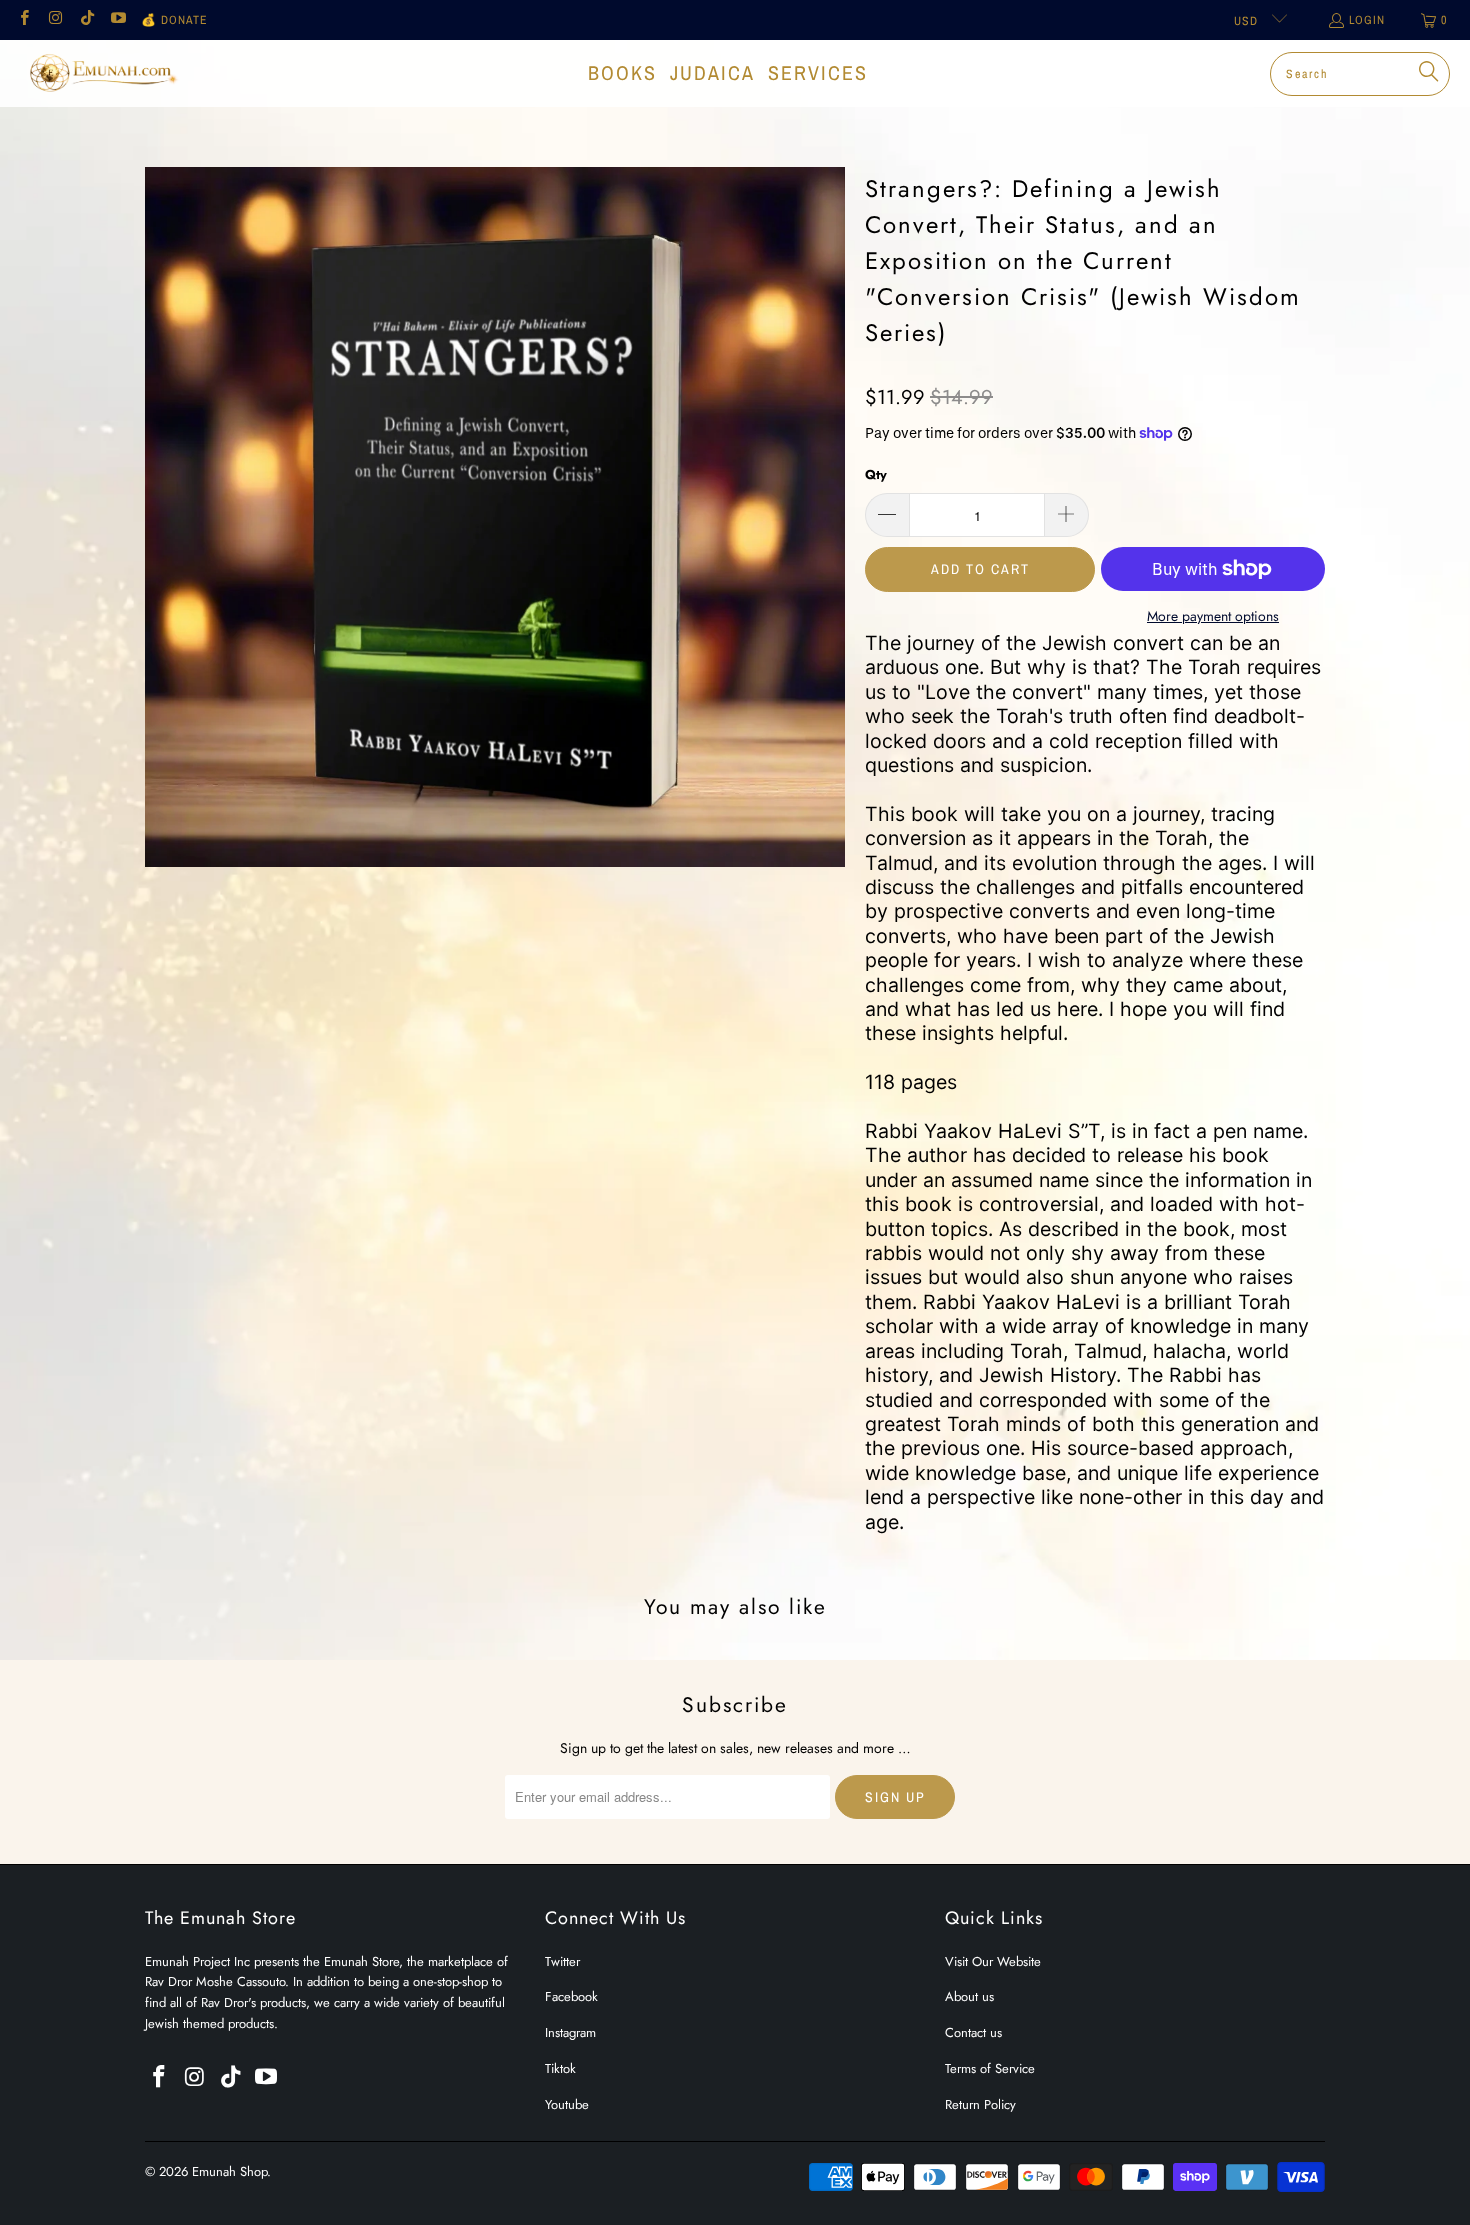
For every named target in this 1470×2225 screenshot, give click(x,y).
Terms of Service (990, 2068)
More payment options (1213, 616)
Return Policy (980, 2104)
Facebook (571, 1996)
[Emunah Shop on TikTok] (86, 20)
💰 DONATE (174, 20)
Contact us (973, 2032)
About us (969, 1996)
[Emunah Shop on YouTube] (117, 20)
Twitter (562, 1961)
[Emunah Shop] (102, 73)
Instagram (570, 2032)
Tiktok (560, 2068)
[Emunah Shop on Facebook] (23, 20)
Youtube (567, 2104)
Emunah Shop (229, 2171)
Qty (876, 474)
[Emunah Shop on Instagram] (54, 20)
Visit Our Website (993, 1961)
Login (1367, 20)
